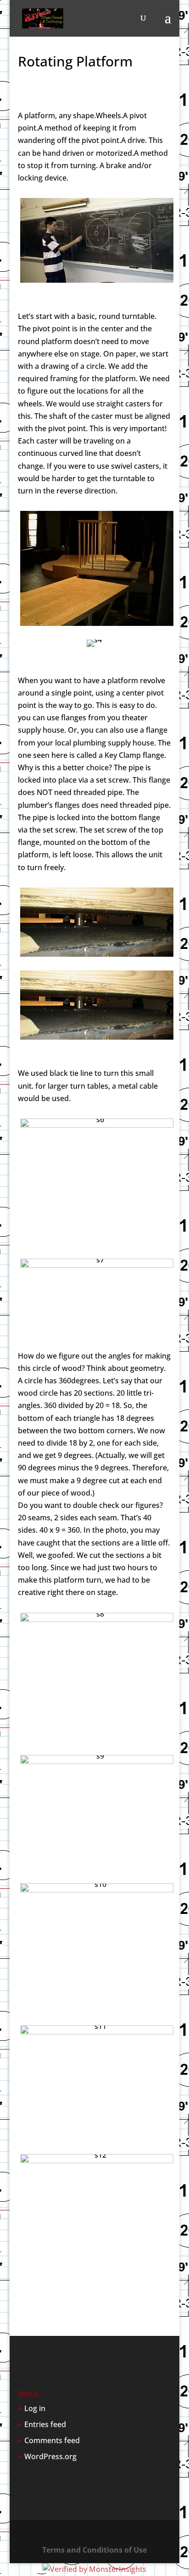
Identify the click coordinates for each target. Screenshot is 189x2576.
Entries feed (45, 2424)
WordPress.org (50, 2456)
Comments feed (52, 2440)
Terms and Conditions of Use (94, 2550)
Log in (35, 2408)
